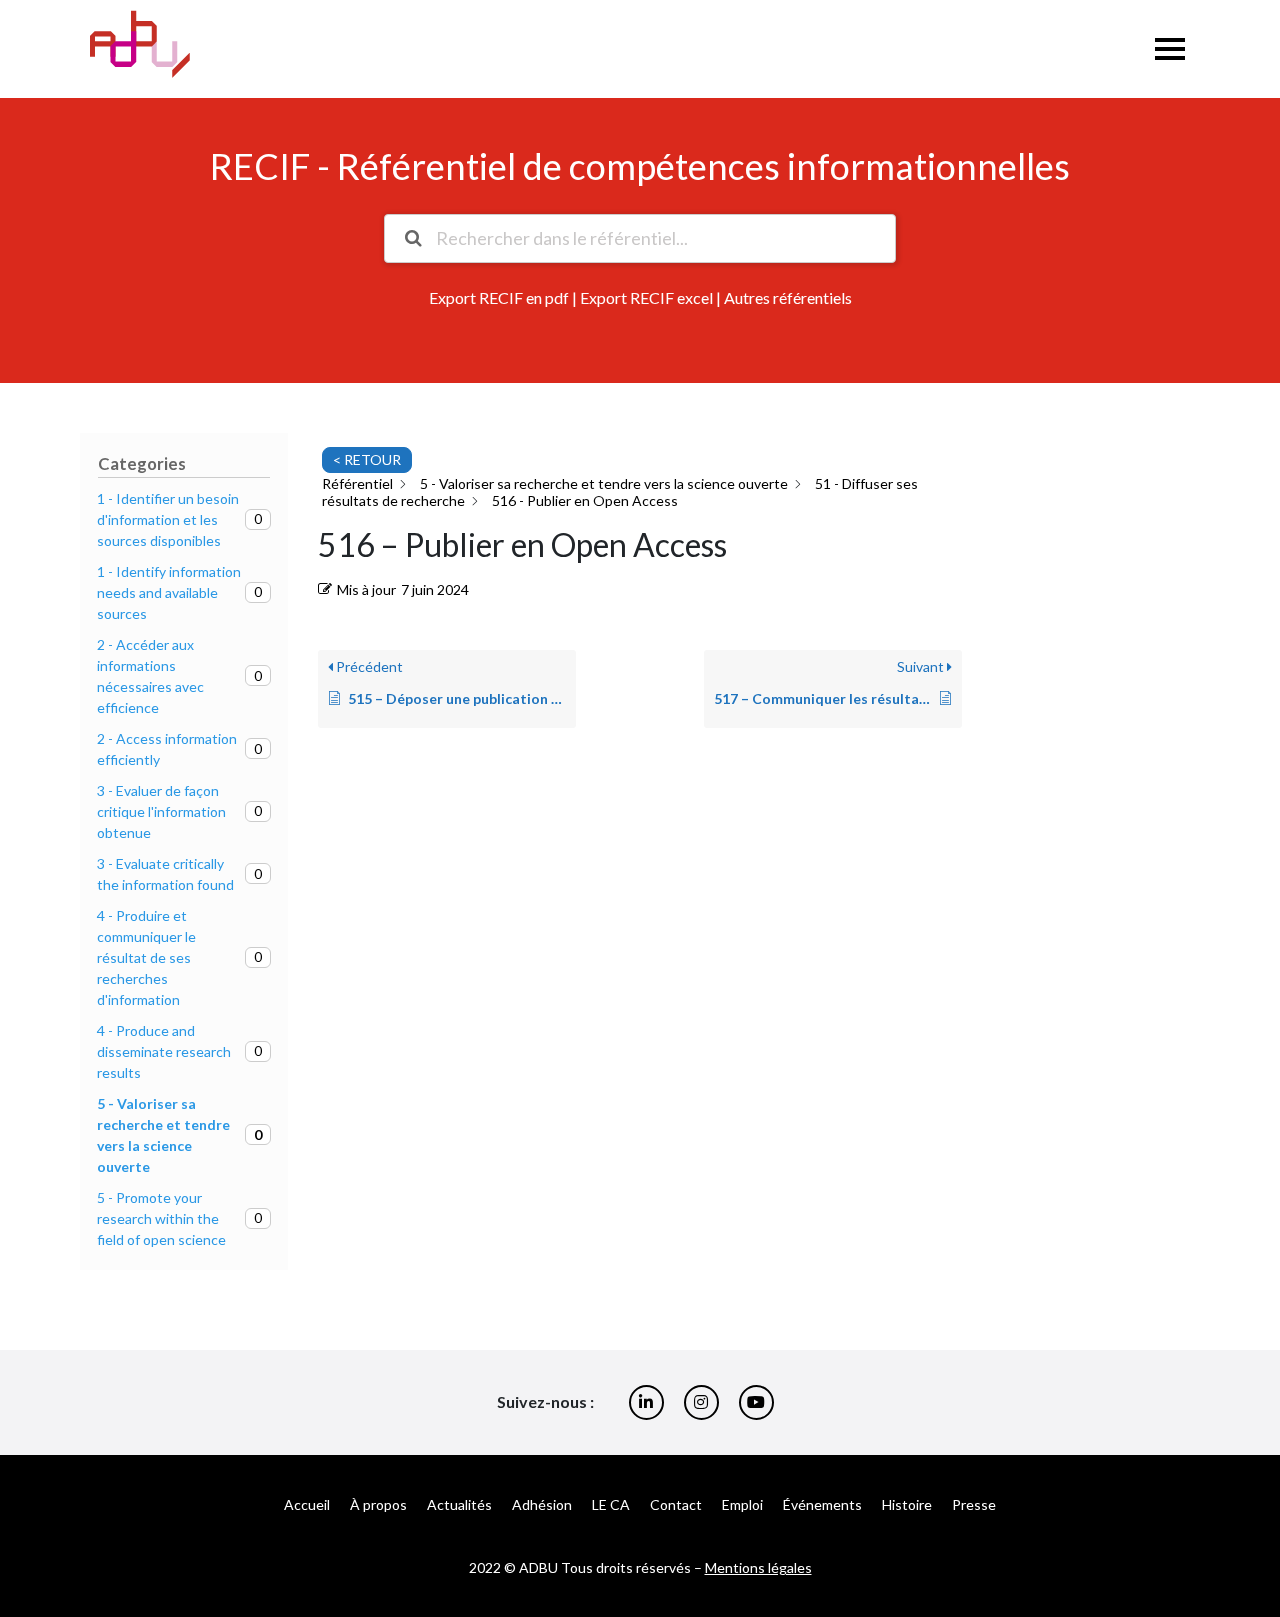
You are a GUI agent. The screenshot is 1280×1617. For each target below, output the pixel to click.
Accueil (307, 1504)
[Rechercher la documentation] (413, 238)
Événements (822, 1504)
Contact (676, 1504)
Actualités (459, 1504)
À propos (378, 1504)
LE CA (611, 1504)
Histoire (907, 1504)
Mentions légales (758, 1567)
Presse (974, 1504)
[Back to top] (1250, 1537)
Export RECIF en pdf (499, 297)
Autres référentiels (788, 297)
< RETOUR (367, 459)
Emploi (742, 1504)
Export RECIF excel (646, 297)
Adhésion (542, 1504)
